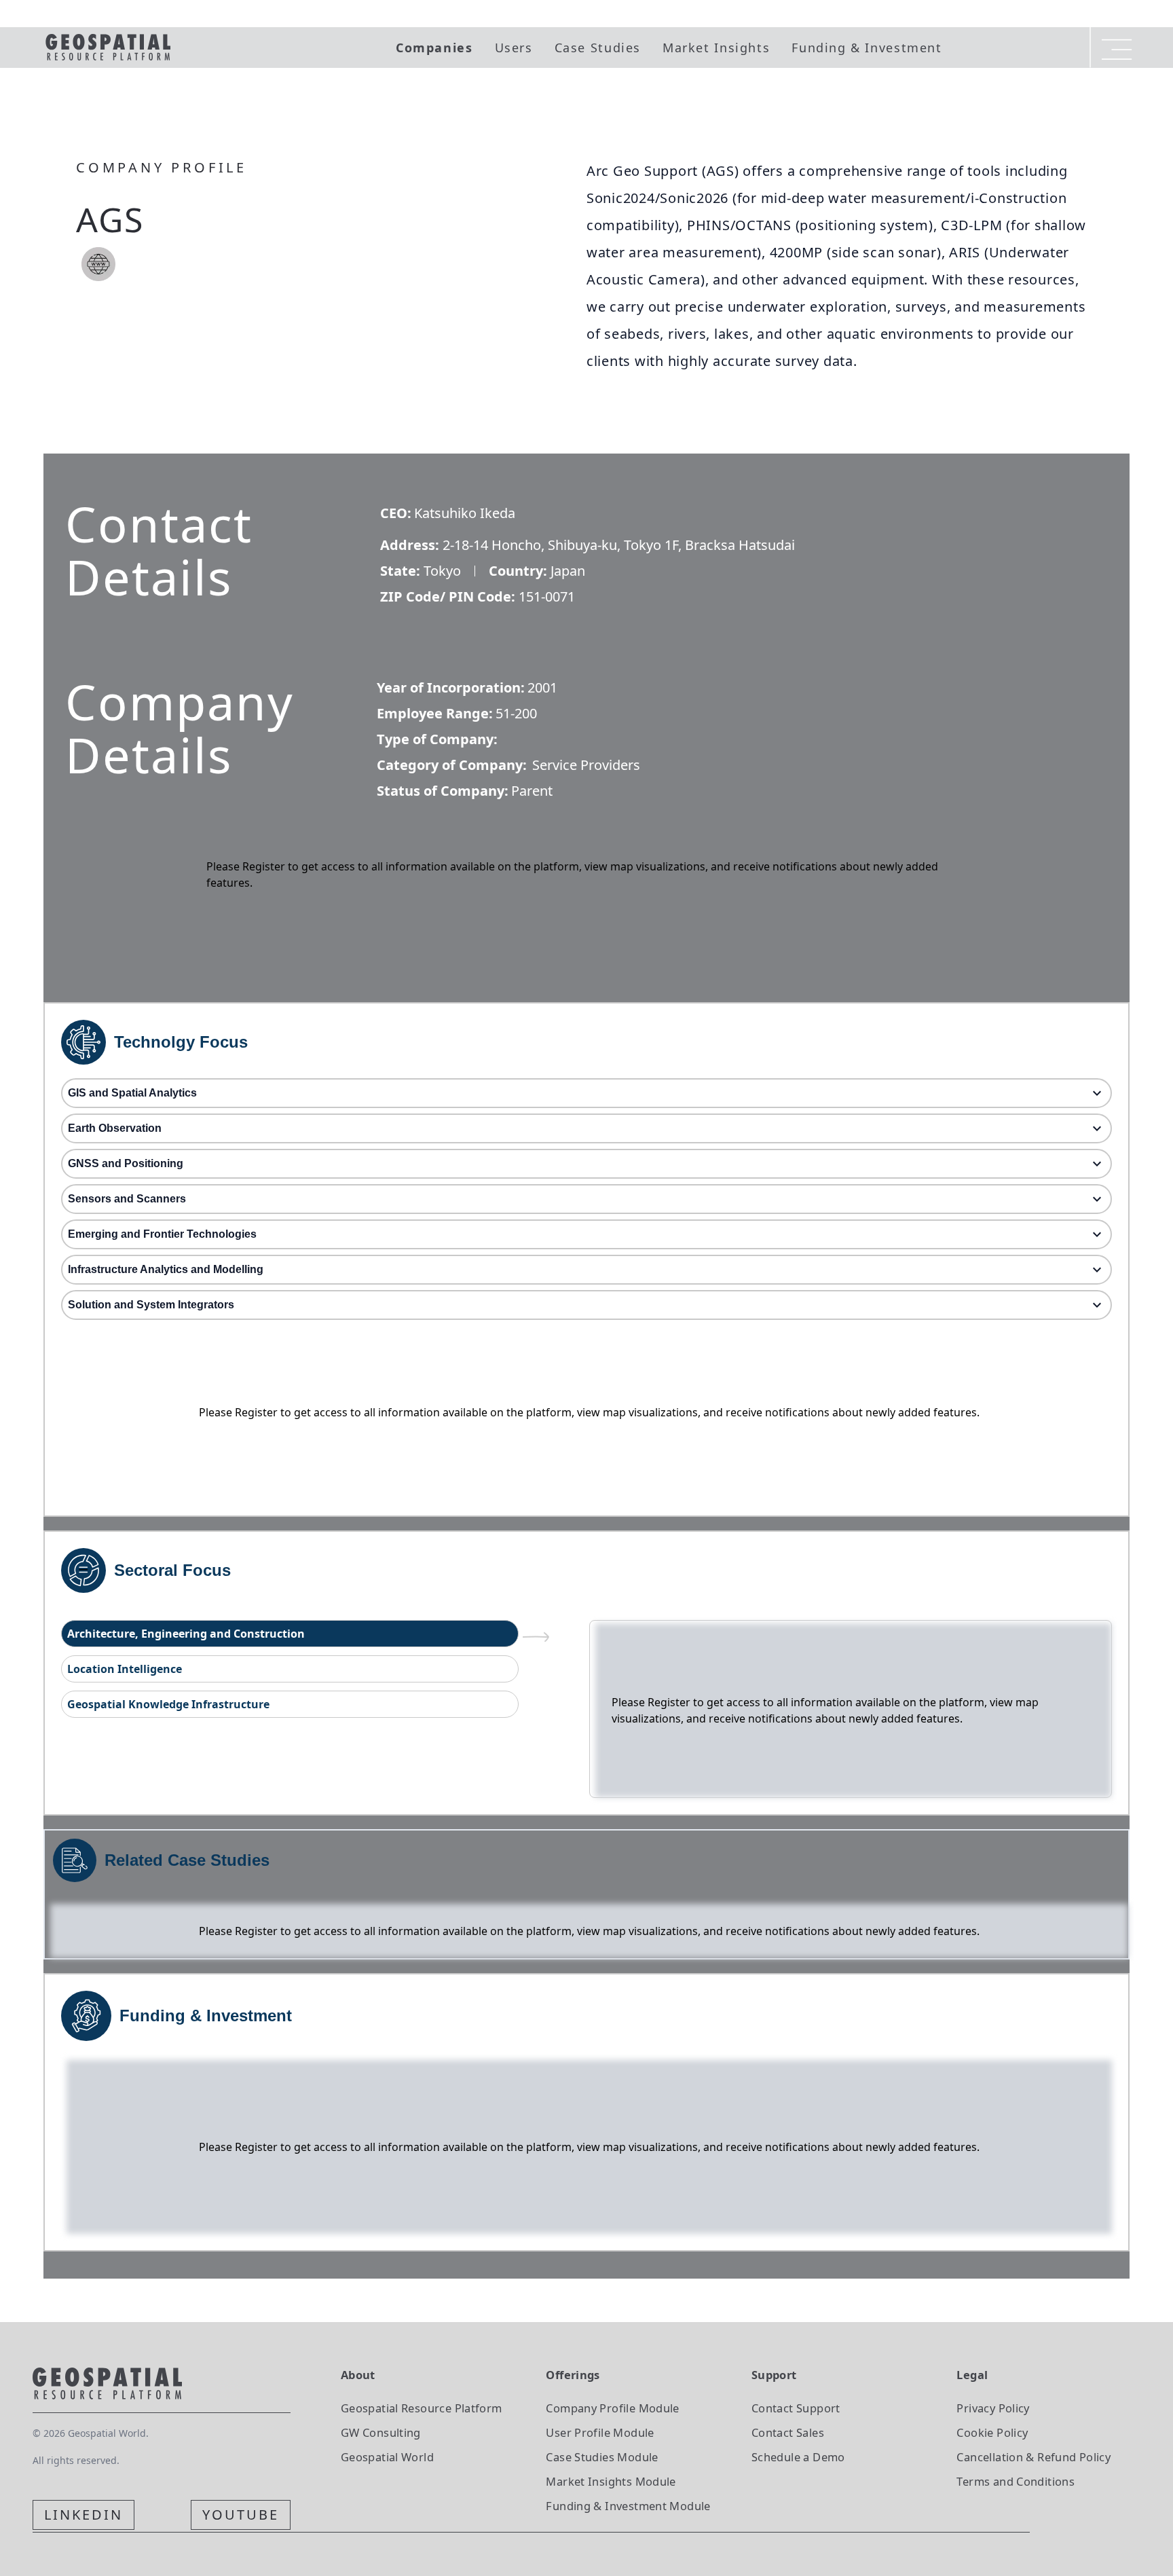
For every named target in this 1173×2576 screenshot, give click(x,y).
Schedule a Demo (798, 2457)
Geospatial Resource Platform (422, 2408)
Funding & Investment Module (628, 2506)
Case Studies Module (602, 2457)
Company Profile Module (613, 2408)
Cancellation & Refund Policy (1034, 2457)
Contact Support (796, 2408)
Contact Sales (788, 2432)
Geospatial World (387, 2457)
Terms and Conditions (1016, 2481)
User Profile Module (600, 2432)
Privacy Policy (993, 2408)
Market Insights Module (611, 2481)
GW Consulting (381, 2432)
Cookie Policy (992, 2432)
